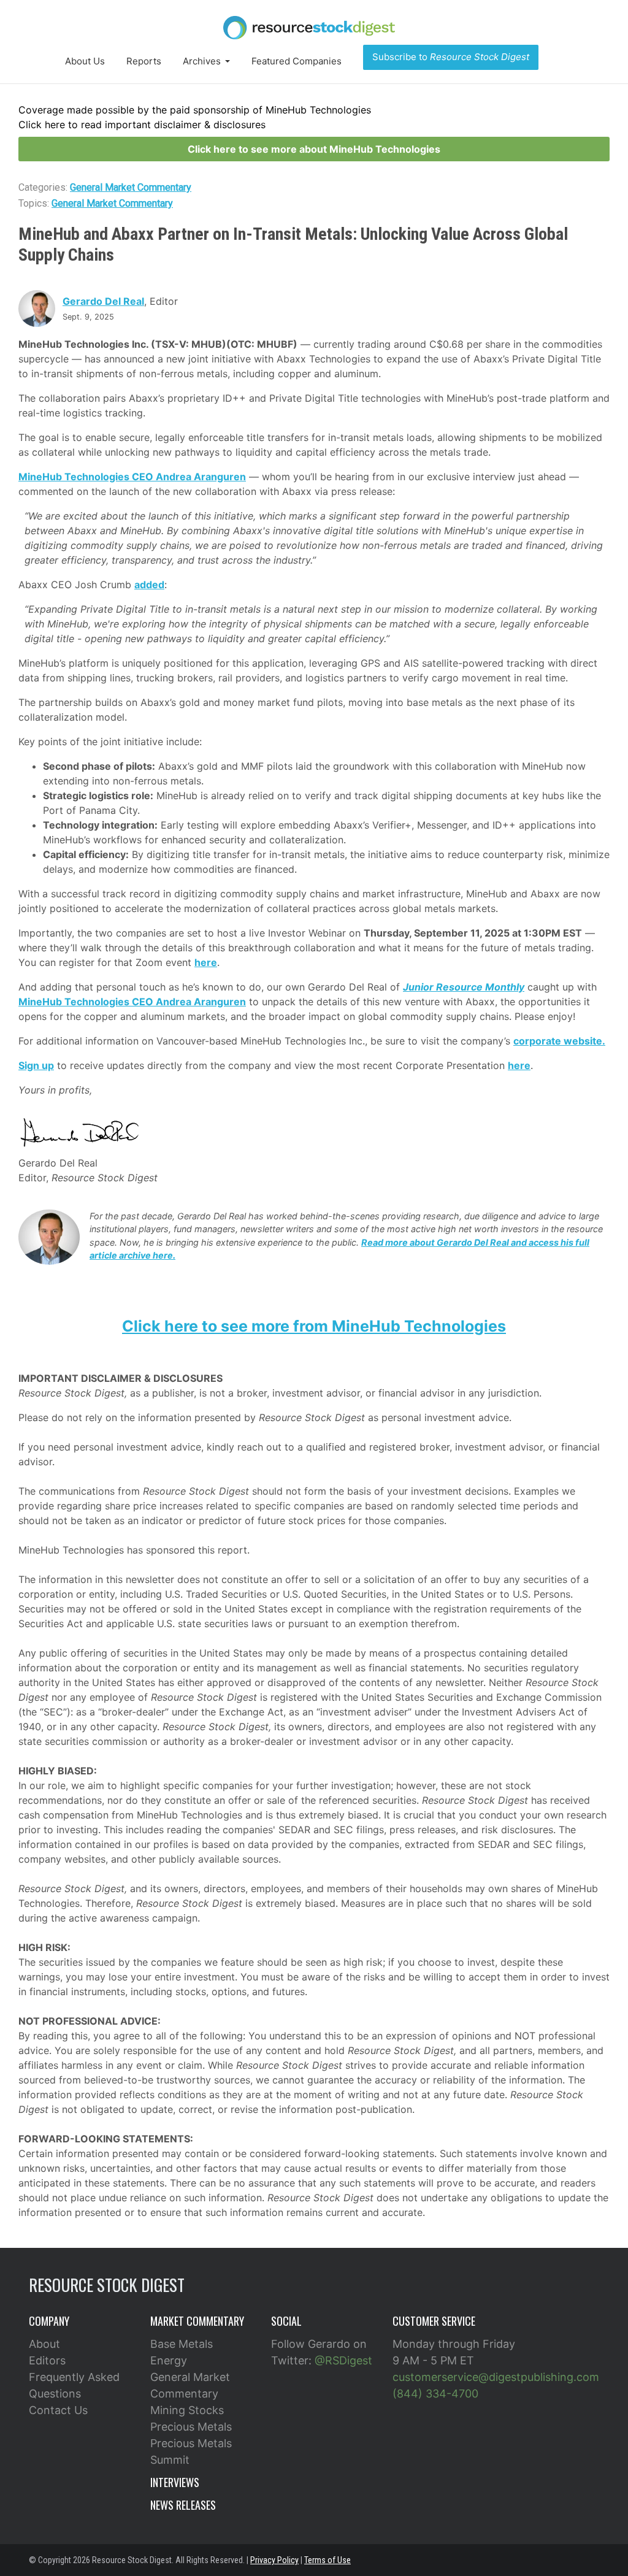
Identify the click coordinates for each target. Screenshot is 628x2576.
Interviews (175, 2482)
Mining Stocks (187, 2410)
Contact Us (58, 2410)
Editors (47, 2360)
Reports (144, 61)
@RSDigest (343, 2360)
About (44, 2344)
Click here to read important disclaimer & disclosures (142, 125)
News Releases (183, 2505)
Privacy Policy (274, 2560)
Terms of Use (327, 2560)
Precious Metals (191, 2427)
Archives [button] (203, 61)
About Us (85, 61)
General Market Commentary (131, 187)
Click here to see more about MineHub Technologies (314, 149)
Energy (169, 2360)
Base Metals (182, 2344)
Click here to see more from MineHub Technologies (314, 1326)
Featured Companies (297, 61)
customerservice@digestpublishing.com (496, 2377)
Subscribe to (451, 57)
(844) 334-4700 (435, 2394)
